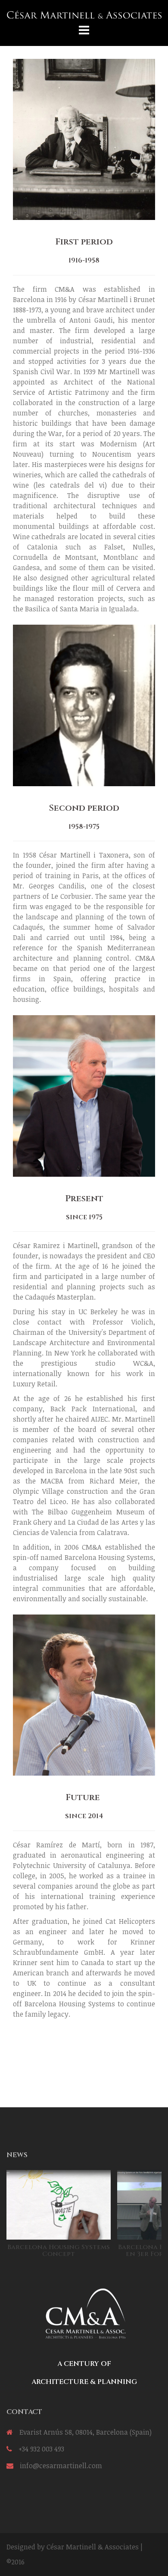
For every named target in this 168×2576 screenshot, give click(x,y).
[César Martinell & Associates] (84, 14)
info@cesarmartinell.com (61, 2466)
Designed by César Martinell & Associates (73, 2547)
